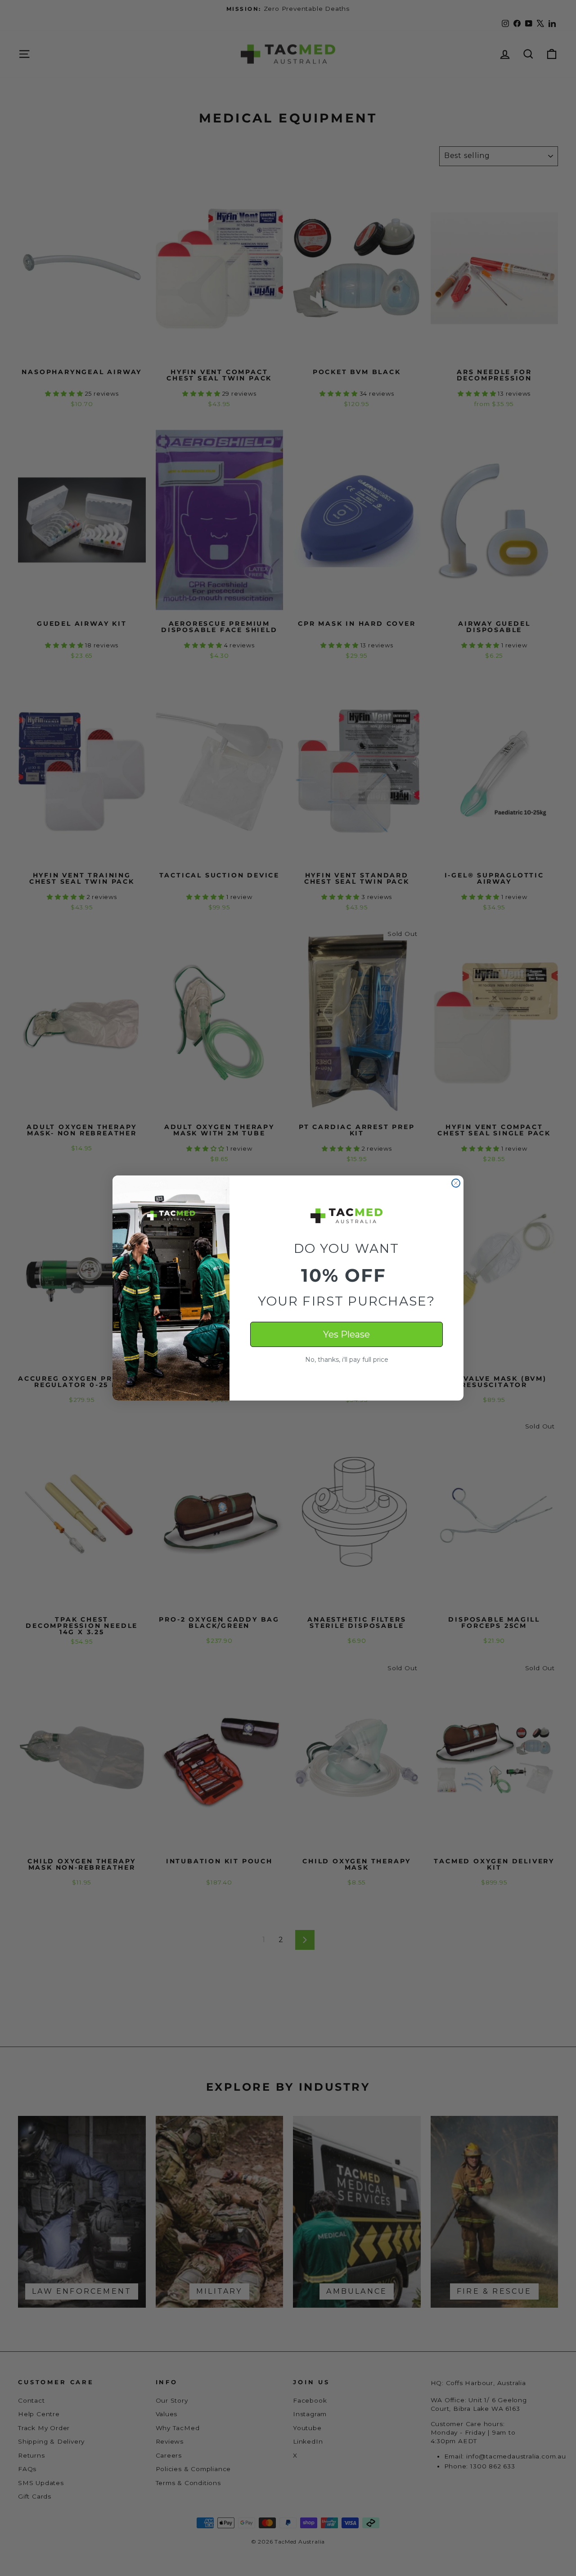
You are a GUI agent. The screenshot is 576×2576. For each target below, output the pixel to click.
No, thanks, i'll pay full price (347, 1360)
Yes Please (346, 1334)
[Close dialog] (456, 1183)
